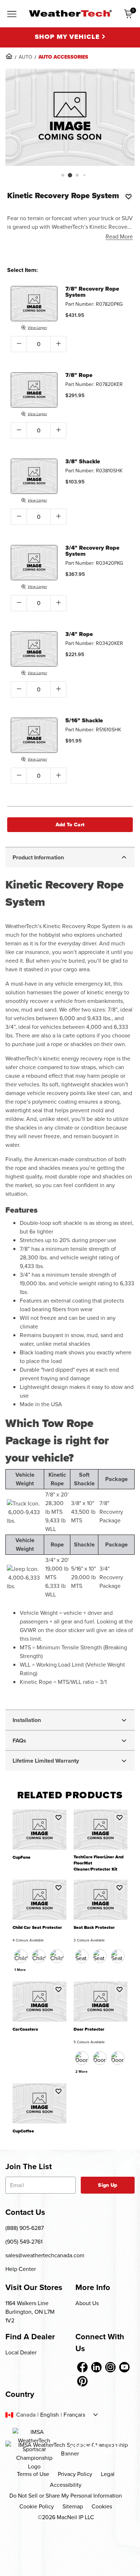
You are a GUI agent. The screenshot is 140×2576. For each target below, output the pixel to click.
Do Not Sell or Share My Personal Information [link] (66, 2496)
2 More (81, 2071)
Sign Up (108, 2185)
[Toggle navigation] (12, 14)
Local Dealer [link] (21, 2352)
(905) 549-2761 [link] (24, 2242)
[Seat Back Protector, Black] (82, 1956)
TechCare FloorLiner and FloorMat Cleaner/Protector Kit (99, 1863)
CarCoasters (25, 2029)
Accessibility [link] (66, 2485)
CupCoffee (23, 2131)
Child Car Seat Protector (37, 1928)
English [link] (50, 2415)
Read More (119, 237)
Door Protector (89, 2029)
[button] (63, 175)
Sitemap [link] (73, 2506)
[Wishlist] (129, 196)
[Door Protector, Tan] (100, 2058)
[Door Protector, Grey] (118, 2058)
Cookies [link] (102, 2506)
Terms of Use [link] (33, 2474)
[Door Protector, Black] (82, 2058)
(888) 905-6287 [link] (25, 2228)
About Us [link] (87, 2303)
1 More (20, 1970)
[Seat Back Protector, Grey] (118, 1956)
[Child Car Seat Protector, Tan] (57, 1956)
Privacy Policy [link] (75, 2474)
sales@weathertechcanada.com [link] (45, 2255)
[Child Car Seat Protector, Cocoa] (39, 1956)
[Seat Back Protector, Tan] (100, 1956)
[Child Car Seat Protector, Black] (21, 1956)
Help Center (21, 2269)
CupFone (22, 1857)
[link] (9, 56)
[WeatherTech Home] (70, 13)
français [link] (74, 2415)
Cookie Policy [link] (37, 2506)
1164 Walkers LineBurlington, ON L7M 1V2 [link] (30, 2312)
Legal (108, 2474)
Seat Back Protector (94, 1928)
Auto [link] (25, 57)
